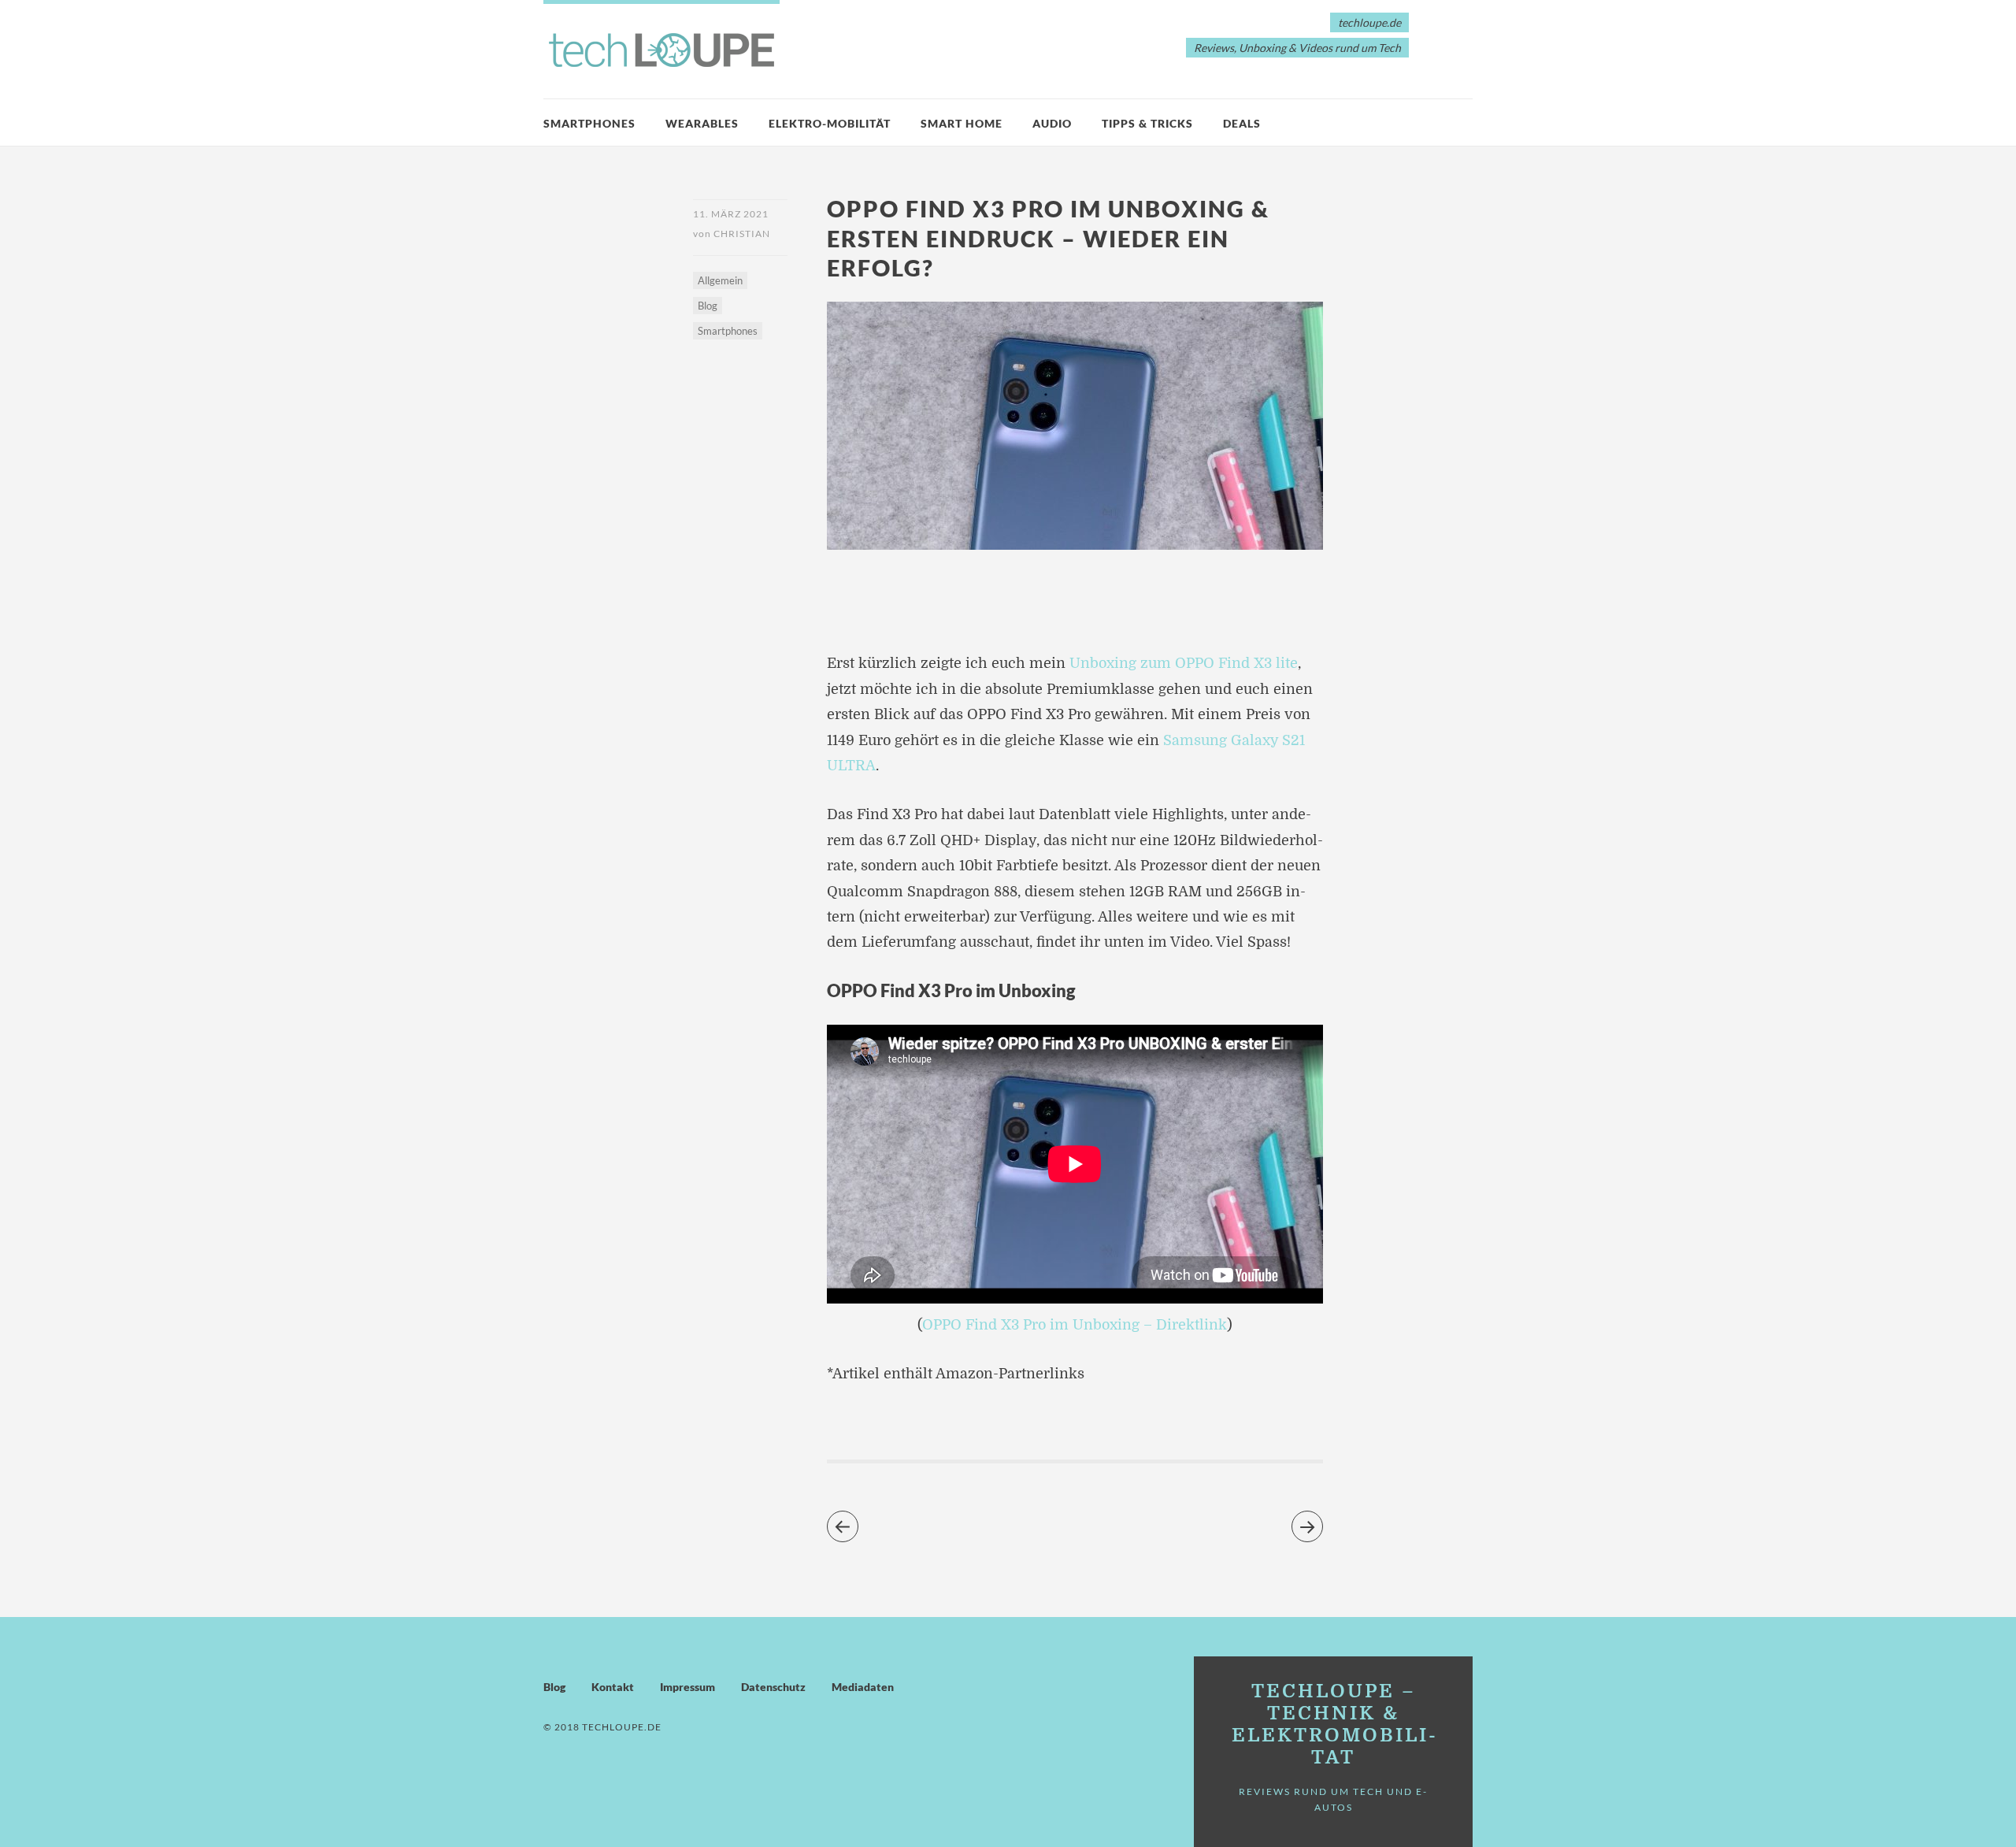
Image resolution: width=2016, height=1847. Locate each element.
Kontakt (613, 1687)
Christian (742, 234)
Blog (708, 306)
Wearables (702, 123)
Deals (1242, 123)
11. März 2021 (731, 214)
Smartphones (589, 123)
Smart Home (962, 123)
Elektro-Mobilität (830, 123)
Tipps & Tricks (1147, 123)
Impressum (687, 1687)
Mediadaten (863, 1687)
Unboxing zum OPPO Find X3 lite (1184, 663)
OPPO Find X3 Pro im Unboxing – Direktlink (1075, 1325)
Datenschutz (773, 1687)
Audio (1052, 123)
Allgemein (720, 280)
